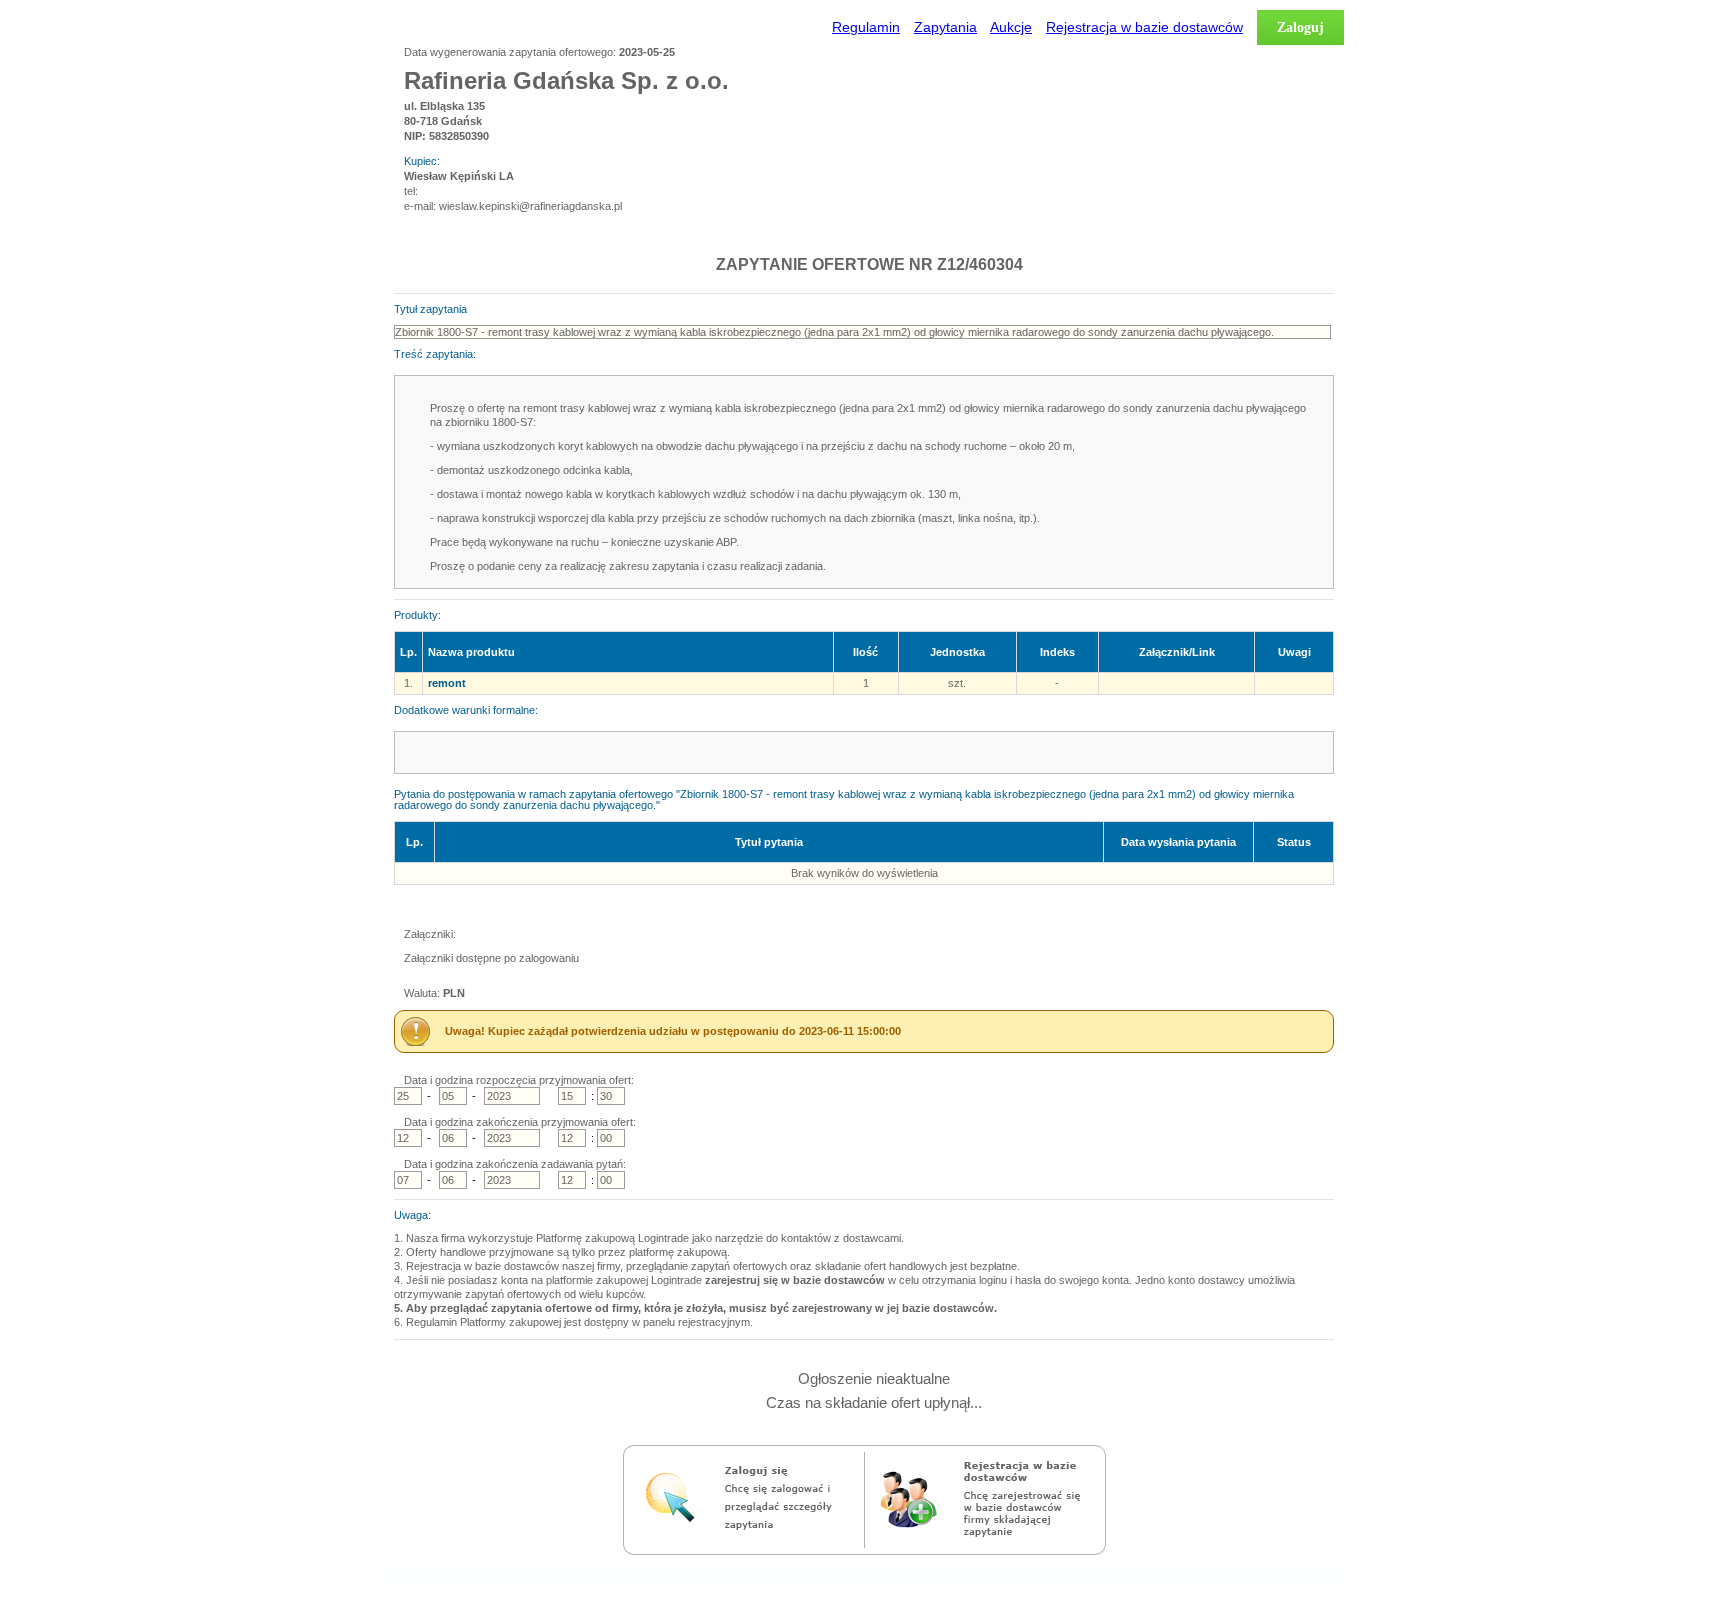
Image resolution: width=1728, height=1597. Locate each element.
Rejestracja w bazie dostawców (1144, 27)
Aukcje (1011, 27)
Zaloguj (1300, 27)
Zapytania (945, 27)
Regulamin (866, 27)
